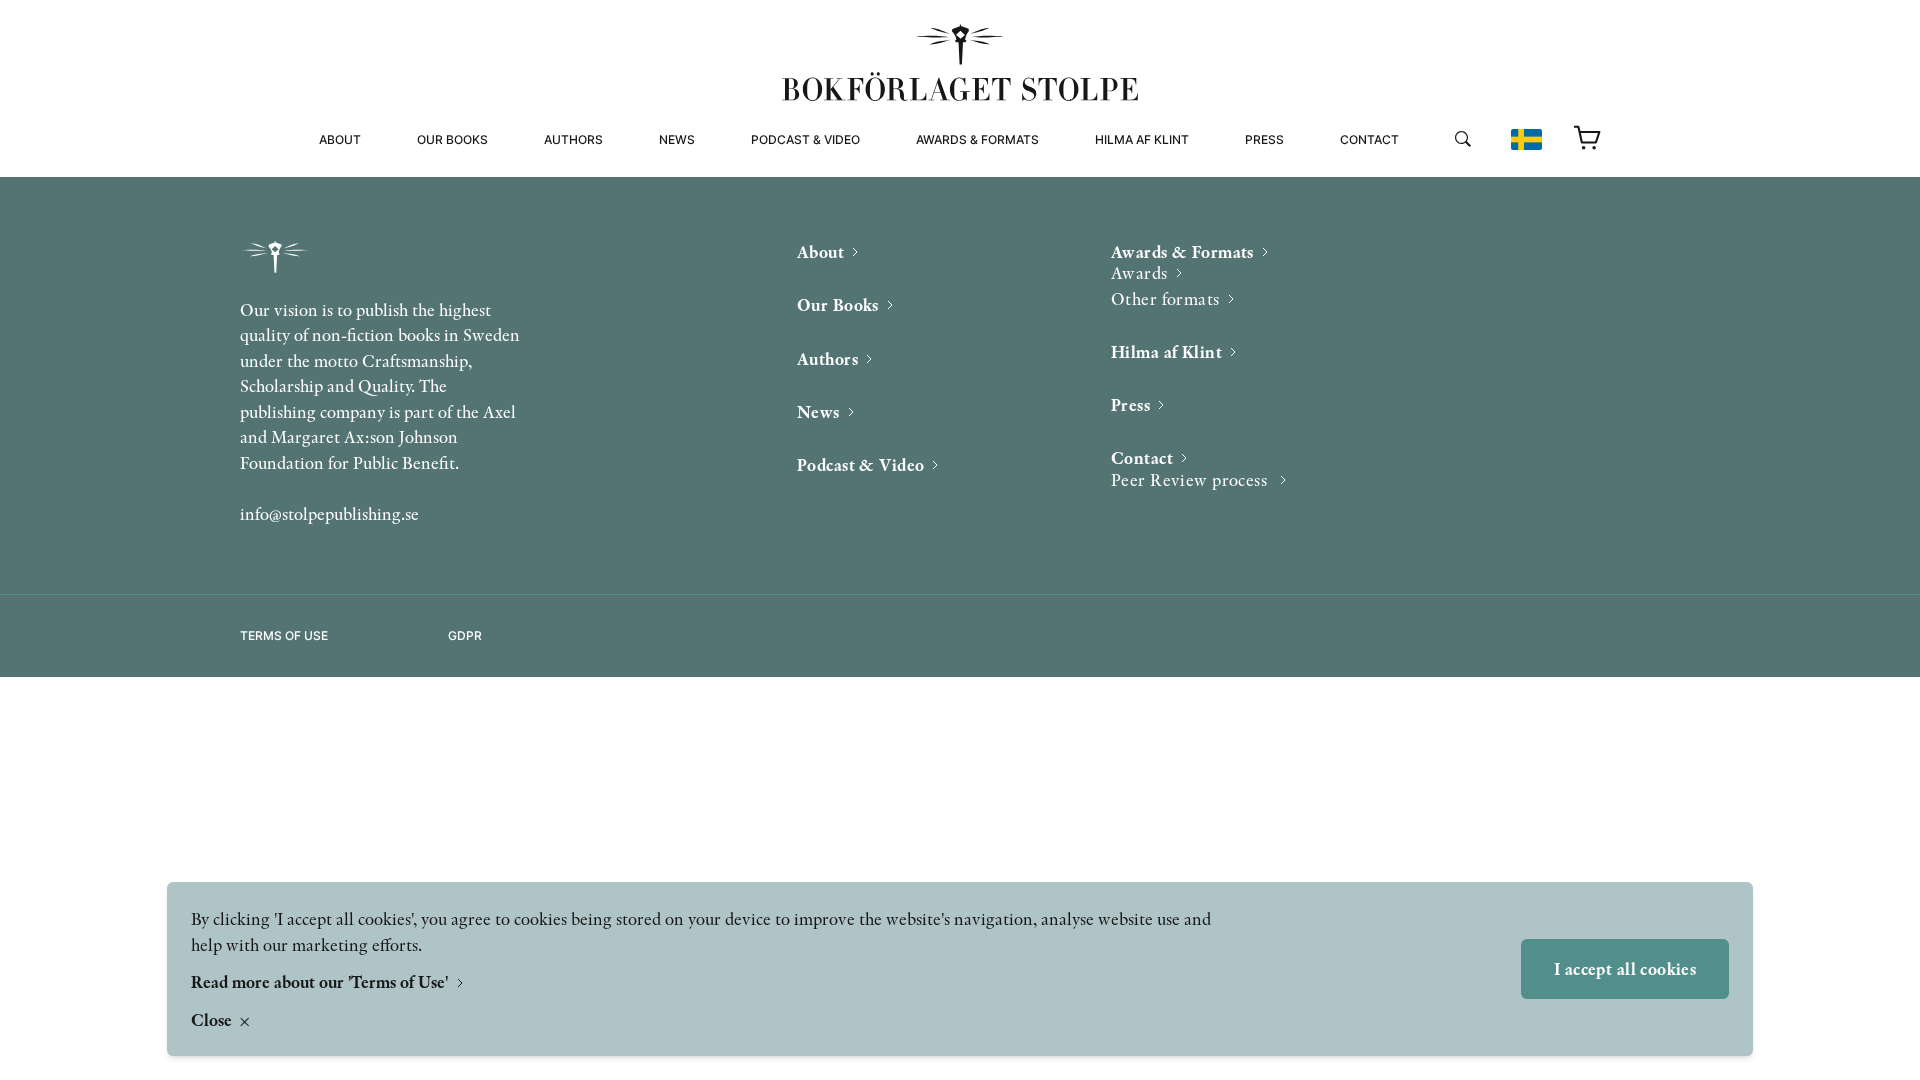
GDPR (465, 635)
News (677, 139)
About (340, 139)
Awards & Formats (977, 139)
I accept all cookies (1625, 968)
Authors (573, 139)
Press (1264, 139)
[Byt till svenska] (1526, 139)
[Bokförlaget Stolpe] (960, 62)
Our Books (452, 139)
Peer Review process (1413, 179)
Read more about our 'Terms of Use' (321, 981)
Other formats (969, 203)
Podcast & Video (805, 139)
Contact (1369, 139)
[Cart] (1588, 139)
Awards (1139, 272)
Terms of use (284, 635)
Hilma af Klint (1142, 139)
